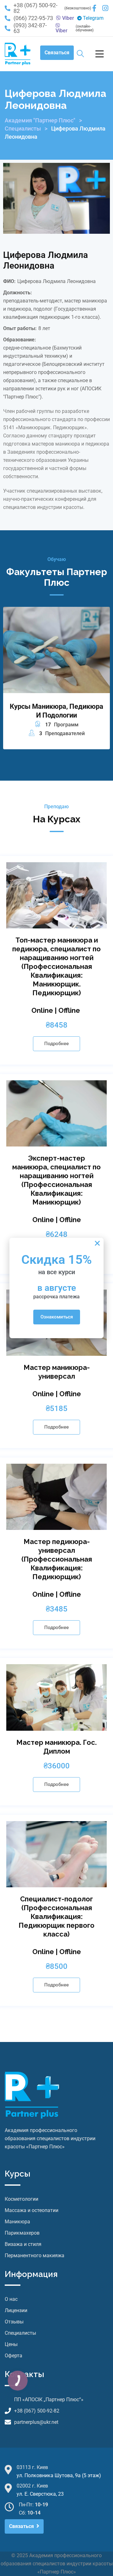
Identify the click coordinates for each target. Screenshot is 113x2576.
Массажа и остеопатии (32, 2210)
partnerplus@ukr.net (36, 2422)
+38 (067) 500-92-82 (35, 8)
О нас (11, 2299)
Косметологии (22, 2199)
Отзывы (14, 2322)
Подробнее (56, 1044)
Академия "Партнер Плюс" (40, 120)
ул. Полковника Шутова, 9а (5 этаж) (59, 2475)
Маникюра (17, 2222)
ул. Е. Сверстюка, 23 (40, 2494)
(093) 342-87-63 (30, 28)
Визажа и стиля (23, 2244)
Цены (11, 2344)
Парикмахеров (22, 2233)
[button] (97, 1243)
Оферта (13, 2356)
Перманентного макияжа (35, 2255)
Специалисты (23, 128)
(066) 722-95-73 (33, 18)
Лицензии (16, 2310)
